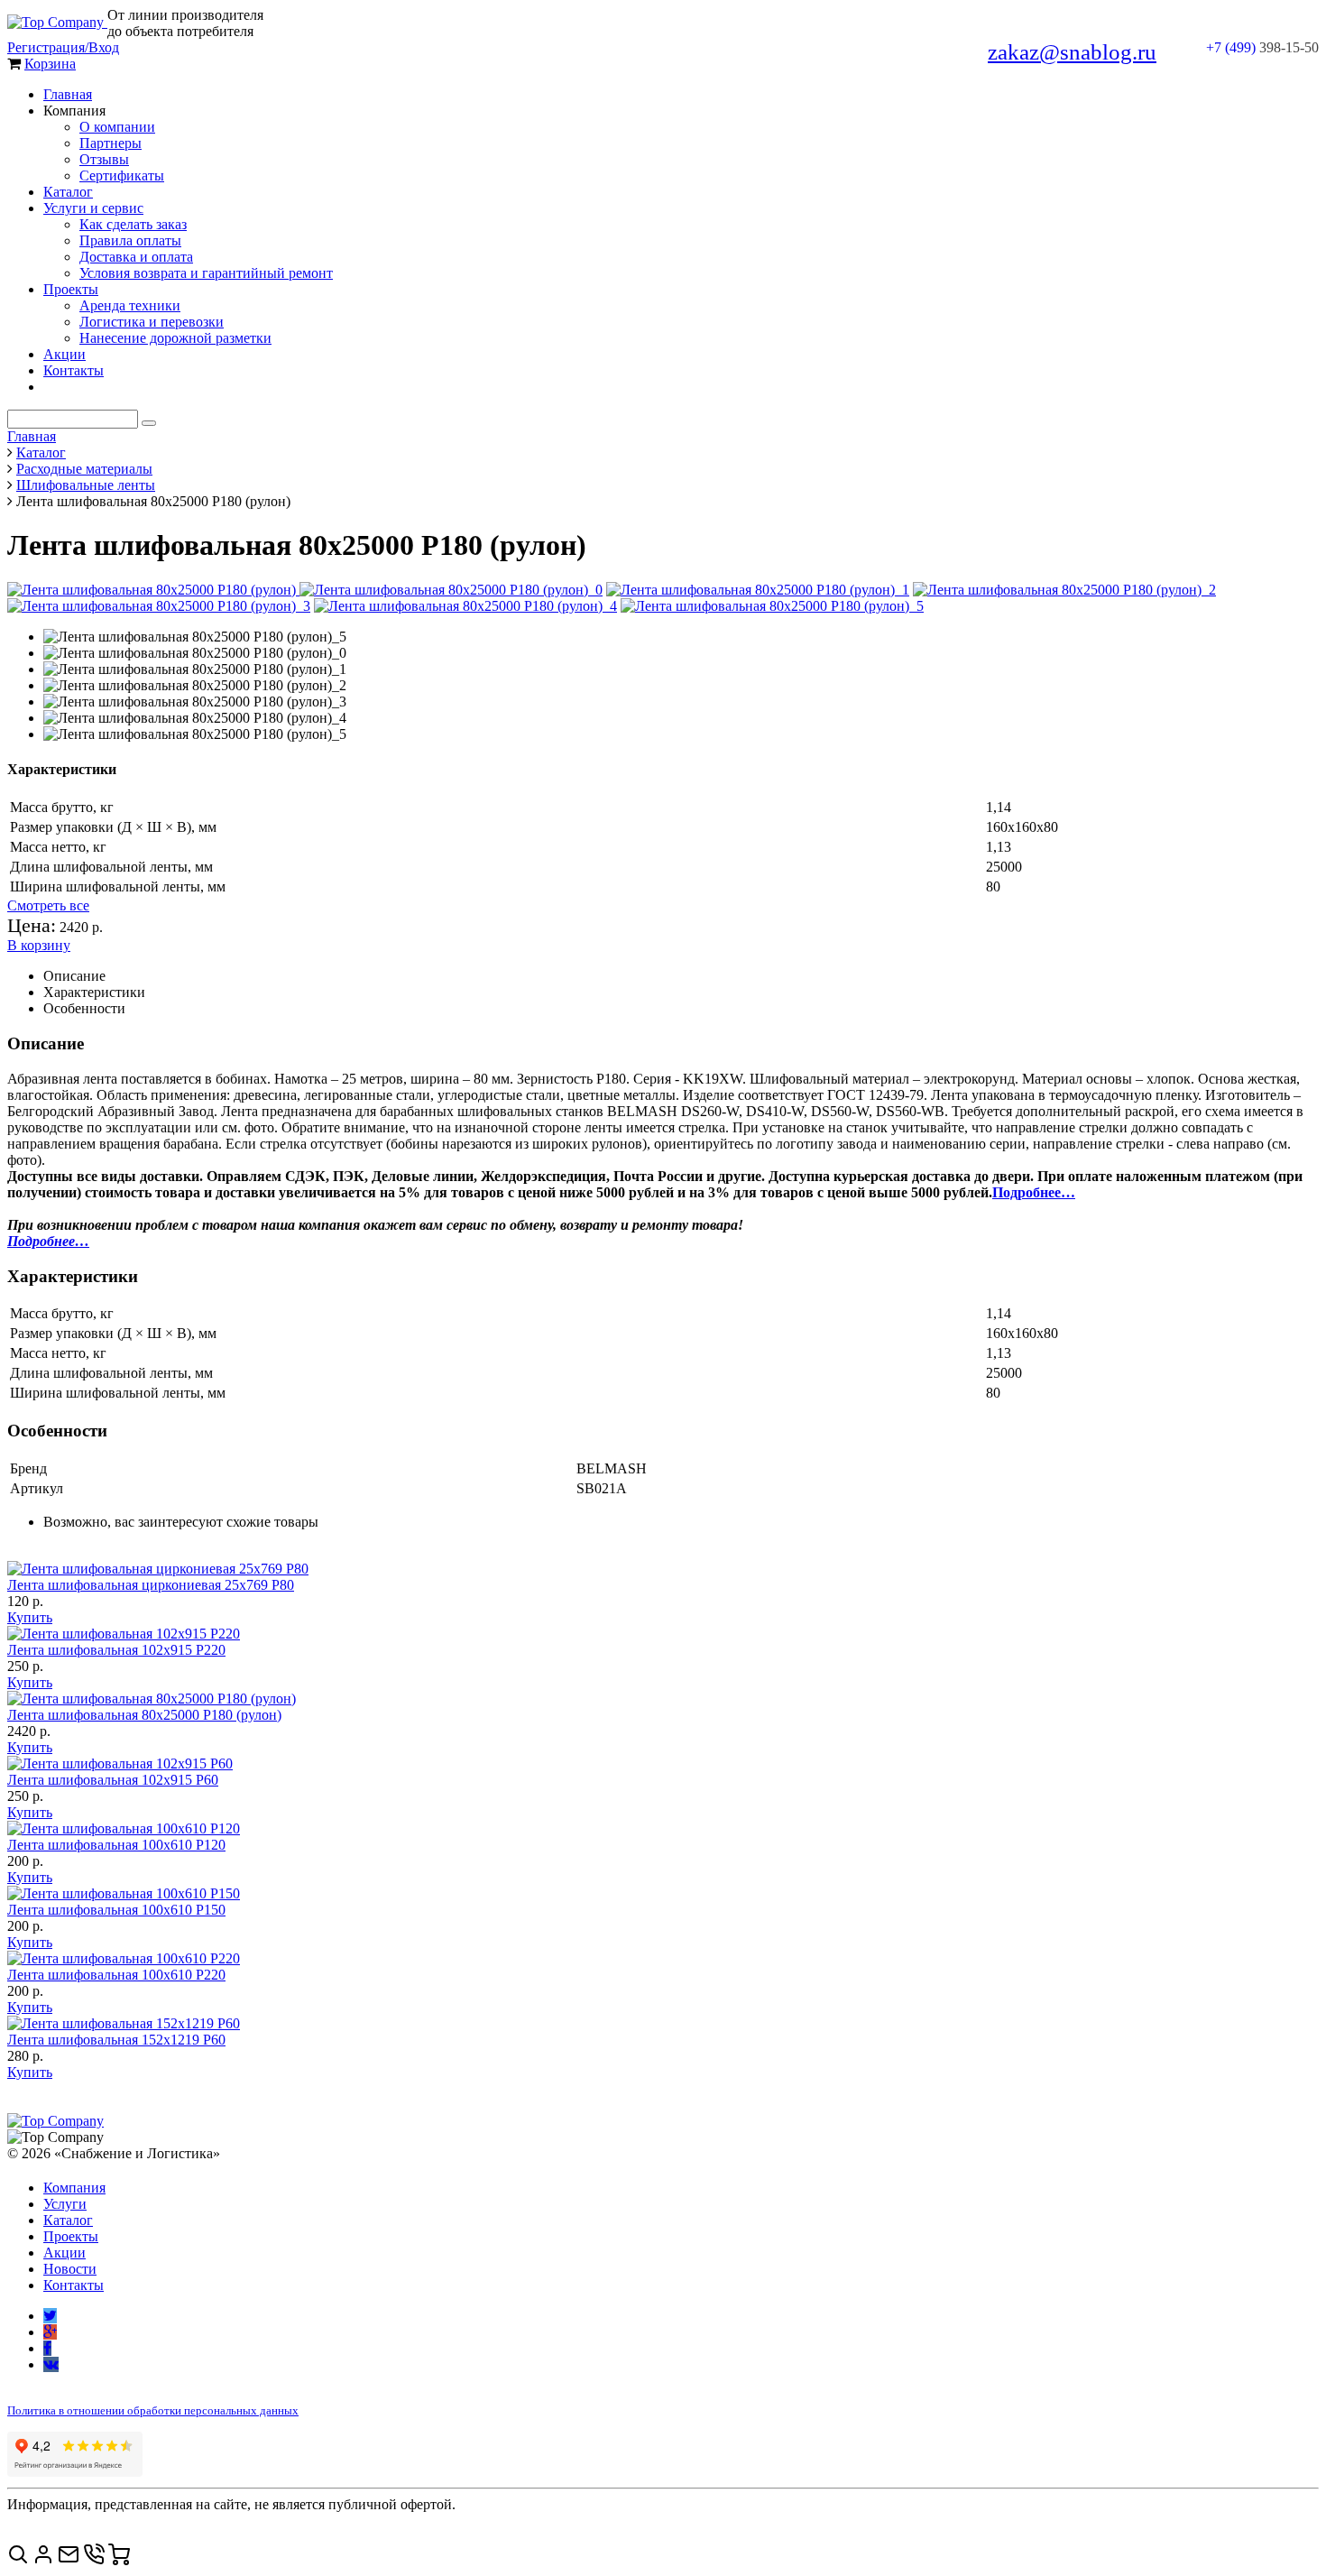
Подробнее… (1034, 1192)
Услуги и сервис (93, 208)
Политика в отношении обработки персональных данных (153, 2410)
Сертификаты (122, 175)
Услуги (65, 2204)
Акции (64, 354)
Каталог (68, 192)
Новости (70, 2269)
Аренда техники (130, 305)
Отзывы (104, 159)
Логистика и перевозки (152, 322)
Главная (68, 94)
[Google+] (50, 2332)
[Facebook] (47, 2348)
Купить (30, 1617)
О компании (117, 127)
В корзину (39, 945)
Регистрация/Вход (63, 47)
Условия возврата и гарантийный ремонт (206, 273)
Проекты (71, 289)
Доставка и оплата (136, 257)
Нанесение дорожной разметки (175, 338)
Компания (74, 2188)
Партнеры (110, 143)
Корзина (50, 64)
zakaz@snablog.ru (1072, 52)
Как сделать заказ (133, 224)
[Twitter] (50, 2316)
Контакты (74, 370)
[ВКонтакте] (51, 2364)
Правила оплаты (130, 240)
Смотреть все (48, 905)
